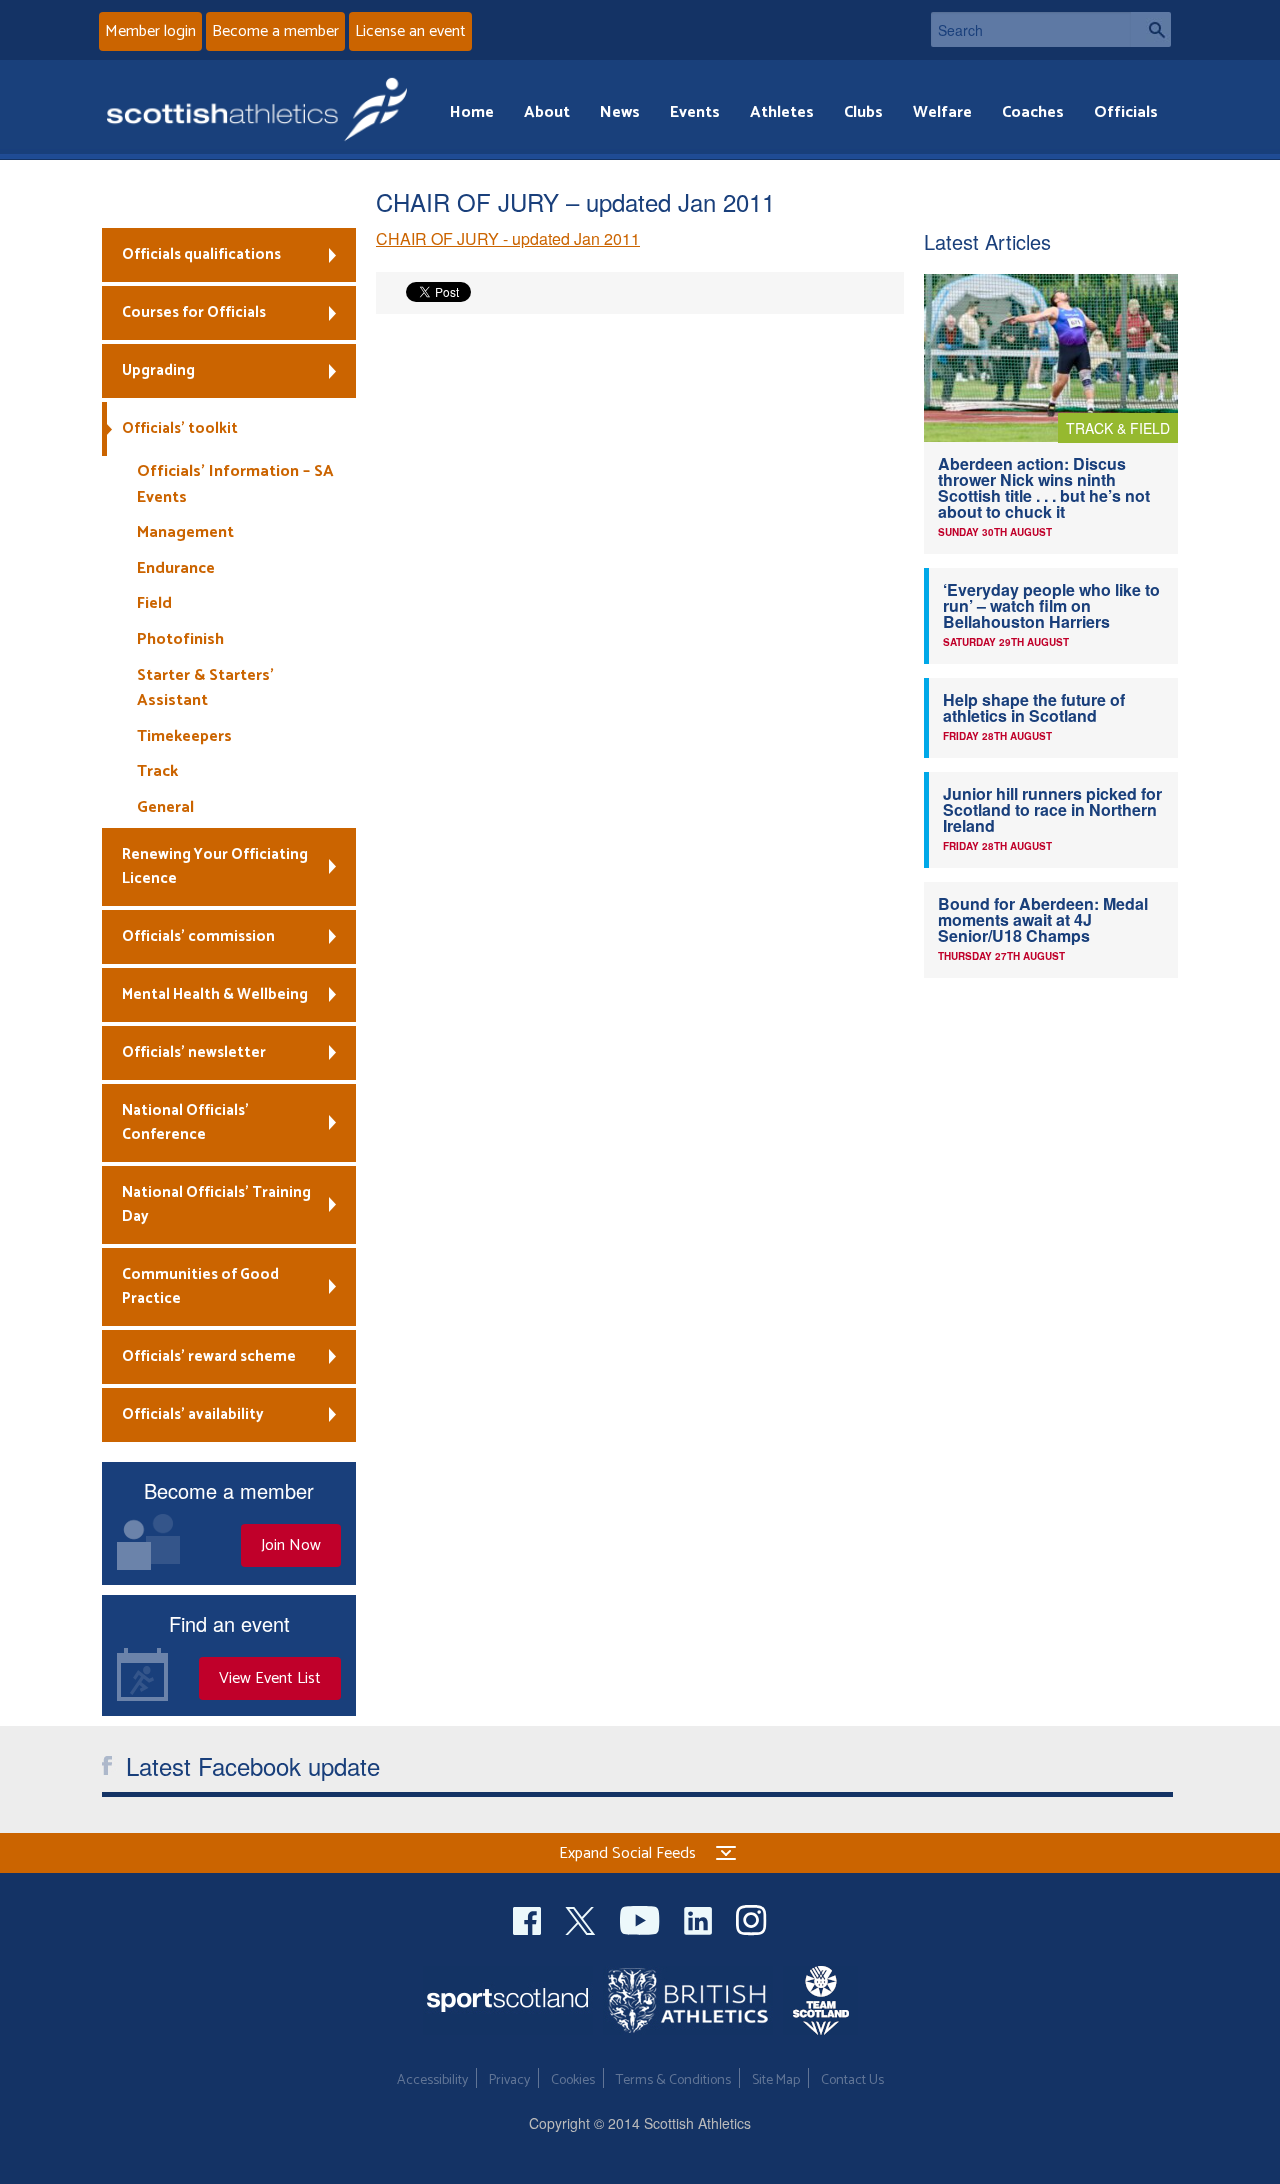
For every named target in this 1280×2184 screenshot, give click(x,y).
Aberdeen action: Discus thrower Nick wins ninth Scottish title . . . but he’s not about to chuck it (1044, 487)
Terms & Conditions (673, 2080)
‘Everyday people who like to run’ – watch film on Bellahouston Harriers (1051, 605)
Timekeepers (184, 736)
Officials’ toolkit (180, 428)
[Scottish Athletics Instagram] (751, 1917)
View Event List (270, 1678)
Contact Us (852, 2080)
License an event (410, 31)
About (547, 112)
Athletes (782, 112)
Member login (150, 31)
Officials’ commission (198, 936)
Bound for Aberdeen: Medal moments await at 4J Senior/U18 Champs (1043, 919)
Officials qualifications (201, 254)
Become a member (275, 31)
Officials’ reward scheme (209, 1356)
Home (472, 112)
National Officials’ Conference (185, 1122)
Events (695, 112)
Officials (1126, 112)
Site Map (776, 2080)
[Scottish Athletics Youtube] (642, 1917)
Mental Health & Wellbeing (215, 994)
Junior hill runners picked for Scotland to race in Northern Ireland (1052, 809)
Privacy (509, 2080)
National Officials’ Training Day (216, 1204)
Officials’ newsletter (194, 1052)
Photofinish (180, 639)
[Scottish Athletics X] (582, 1917)
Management (185, 532)
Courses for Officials (194, 312)
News (620, 112)
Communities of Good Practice (200, 1286)
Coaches (1033, 112)
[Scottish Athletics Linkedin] (700, 1917)
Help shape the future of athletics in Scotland (1034, 707)
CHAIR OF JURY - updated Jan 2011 (508, 238)
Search (1151, 29)
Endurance (176, 568)
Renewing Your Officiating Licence (215, 866)
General (165, 807)
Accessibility (432, 2080)
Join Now (291, 1545)
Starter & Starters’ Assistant (205, 688)
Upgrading (158, 370)
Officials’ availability (193, 1414)
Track (157, 771)
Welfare (942, 112)
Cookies (573, 2080)
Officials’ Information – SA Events (235, 484)
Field (154, 603)
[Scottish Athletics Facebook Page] (529, 1917)
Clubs (863, 112)
